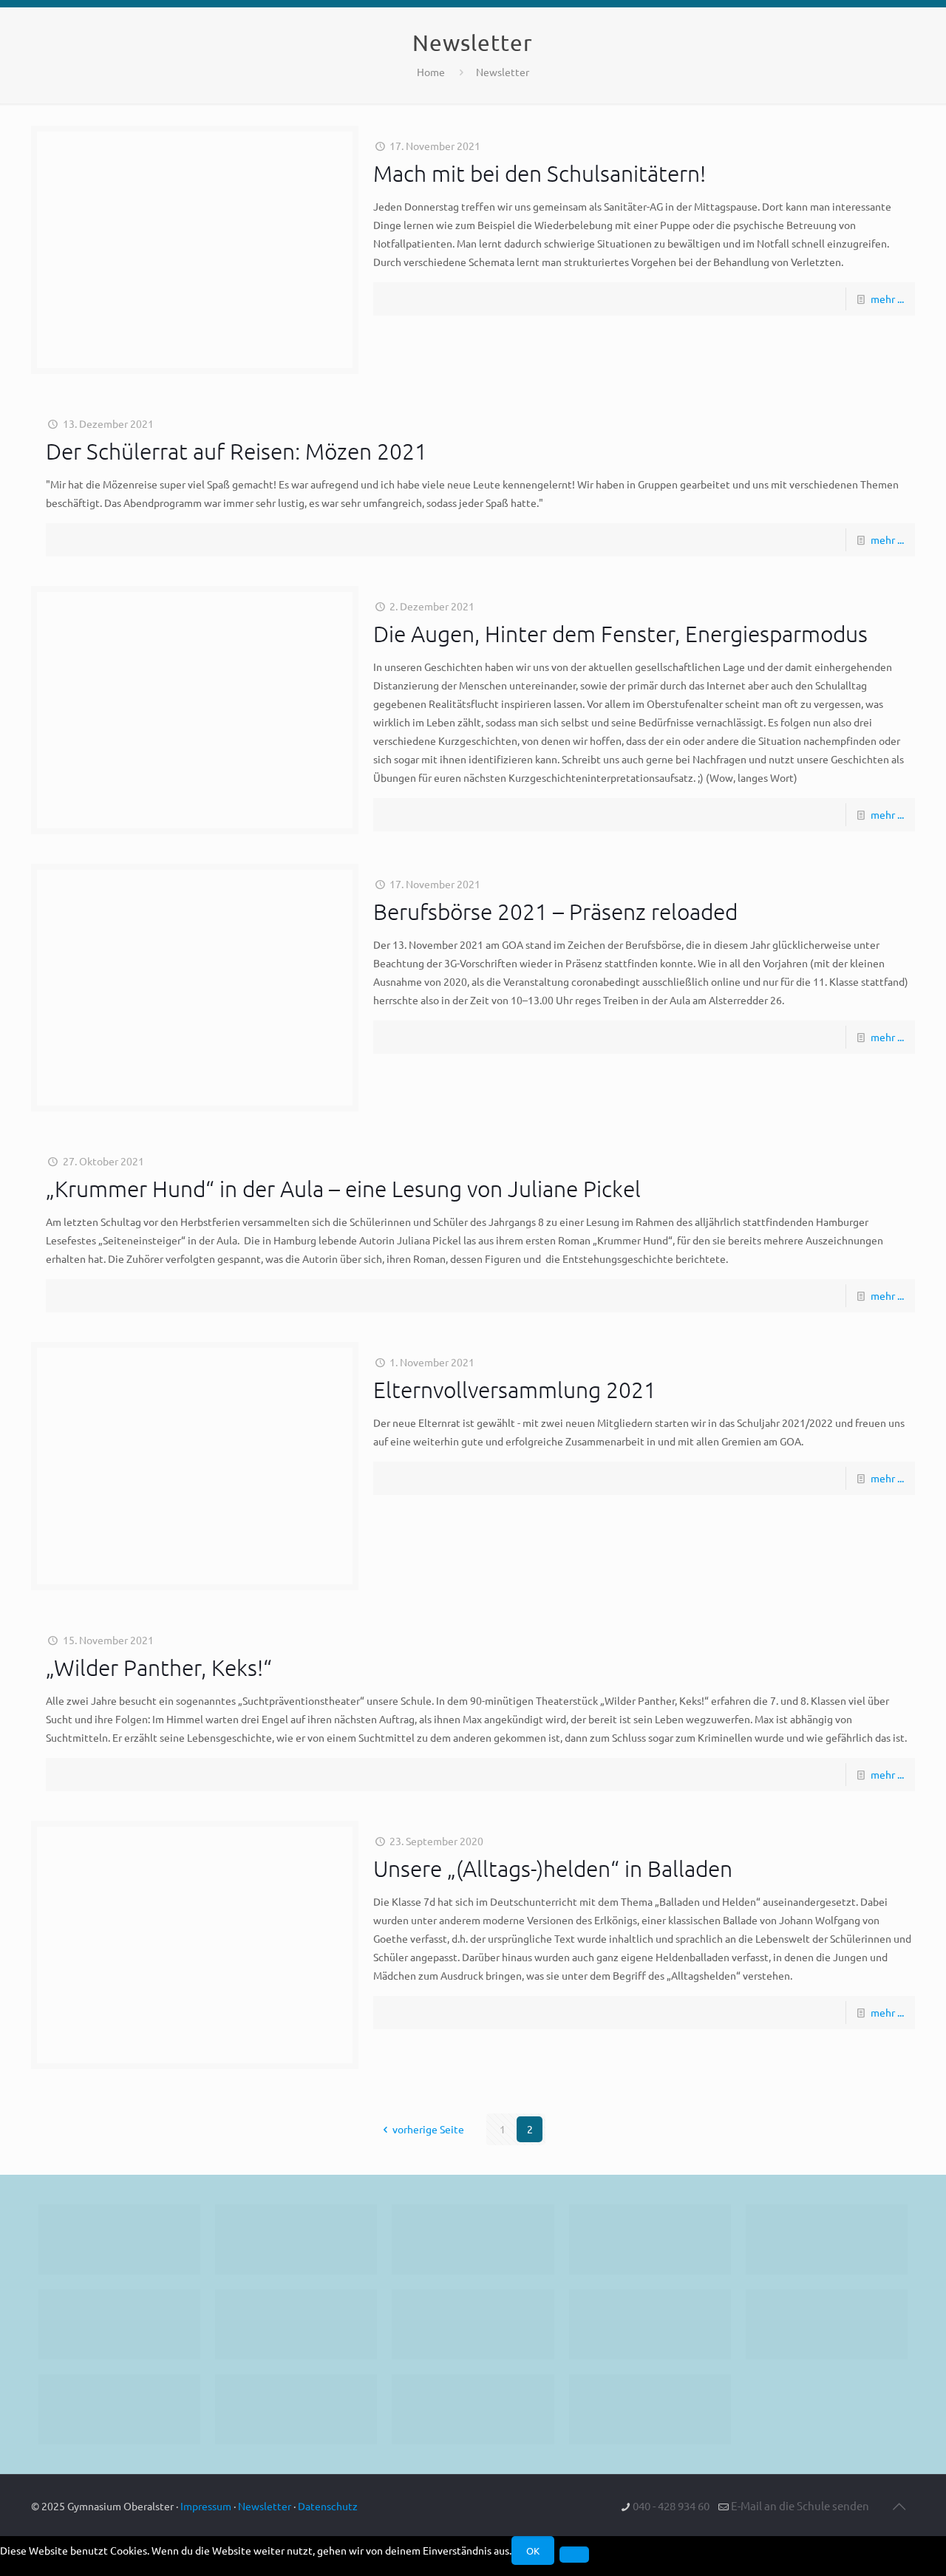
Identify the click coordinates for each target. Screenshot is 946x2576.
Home (431, 72)
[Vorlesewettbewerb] (827, 2324)
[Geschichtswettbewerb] (296, 2409)
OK (533, 2551)
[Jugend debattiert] (296, 2239)
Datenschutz (328, 2506)
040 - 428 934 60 (671, 2505)
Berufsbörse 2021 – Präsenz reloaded (555, 912)
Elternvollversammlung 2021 (515, 1390)
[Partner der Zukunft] (650, 2409)
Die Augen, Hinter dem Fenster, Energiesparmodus (620, 634)
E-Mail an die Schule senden (800, 2505)
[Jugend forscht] (473, 2409)
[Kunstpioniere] (119, 2409)
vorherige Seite (428, 2129)
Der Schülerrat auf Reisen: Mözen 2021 (236, 451)
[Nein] (574, 2555)
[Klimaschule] (650, 2239)
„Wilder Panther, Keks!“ (159, 1667)
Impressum (206, 2506)
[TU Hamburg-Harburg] (296, 2324)
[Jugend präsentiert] (473, 2239)
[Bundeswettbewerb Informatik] (119, 2239)
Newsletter (503, 72)
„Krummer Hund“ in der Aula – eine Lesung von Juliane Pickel (343, 1189)
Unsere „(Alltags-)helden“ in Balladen (553, 1868)
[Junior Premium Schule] (119, 2324)
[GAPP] (650, 2324)
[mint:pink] (827, 2239)
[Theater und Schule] (473, 2324)
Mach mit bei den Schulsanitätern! (540, 173)
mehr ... (887, 299)
